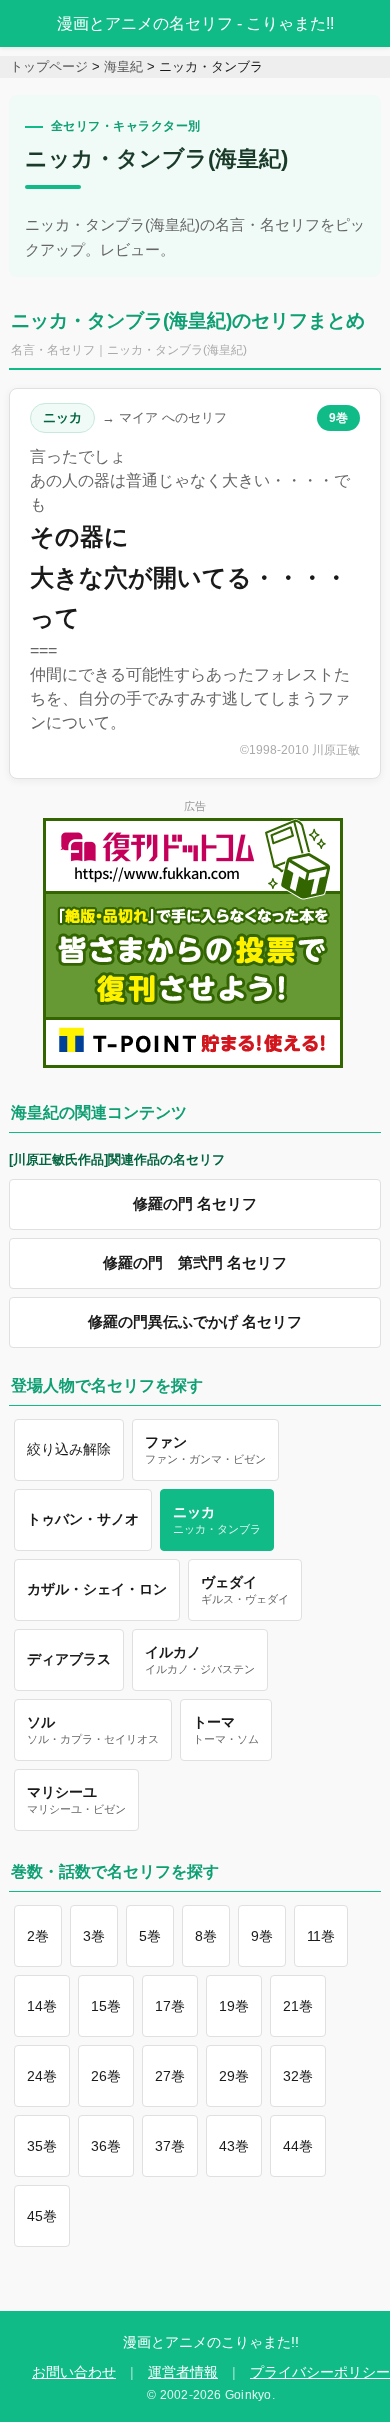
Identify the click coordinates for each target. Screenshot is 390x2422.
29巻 (234, 2076)
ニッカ (62, 417)
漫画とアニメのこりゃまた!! (211, 2342)
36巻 (106, 2146)
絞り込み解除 (69, 1449)
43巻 (234, 2146)
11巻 (321, 1936)
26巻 (106, 2076)
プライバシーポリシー (320, 2372)
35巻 (42, 2146)
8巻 (206, 1936)
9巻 (338, 418)
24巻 (42, 2076)
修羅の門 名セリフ (195, 1204)
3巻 (94, 1936)
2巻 (38, 1936)
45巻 (42, 2216)
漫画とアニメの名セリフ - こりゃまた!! (195, 23)
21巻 (298, 2006)
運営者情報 (183, 2372)
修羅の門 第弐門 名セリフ (195, 1263)
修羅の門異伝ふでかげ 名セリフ (195, 1322)
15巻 (106, 2006)
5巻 (150, 1936)
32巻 (298, 2076)
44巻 (298, 2146)
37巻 (170, 2146)
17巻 (170, 2006)
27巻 (170, 2076)
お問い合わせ (74, 2372)
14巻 (42, 2006)
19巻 (234, 2006)
